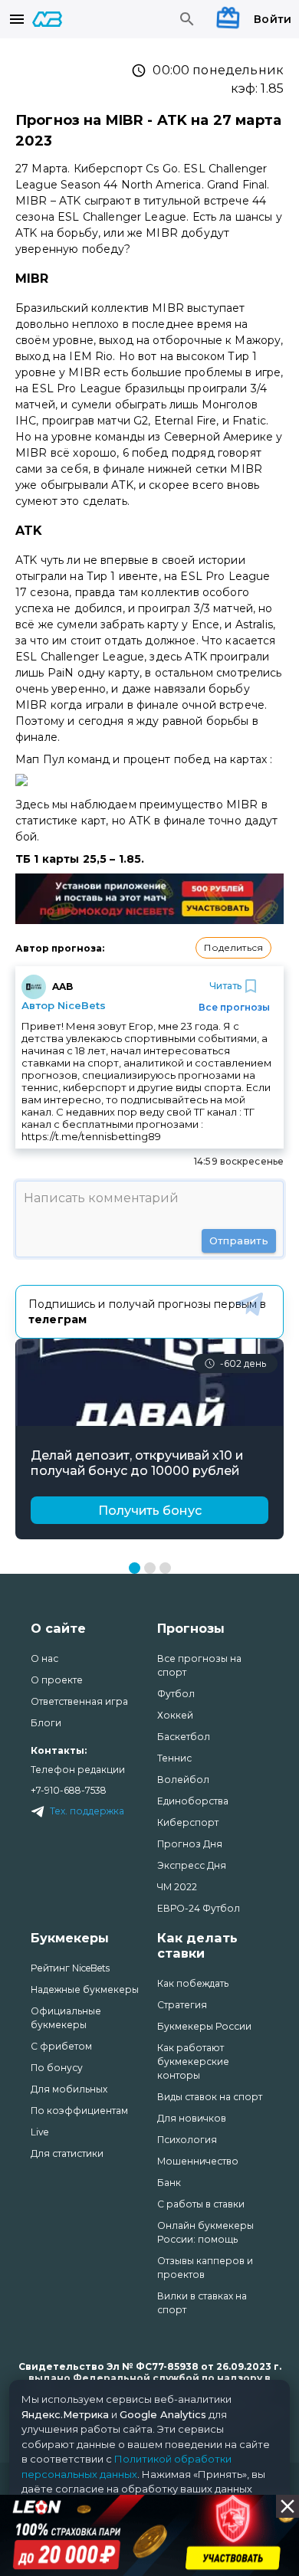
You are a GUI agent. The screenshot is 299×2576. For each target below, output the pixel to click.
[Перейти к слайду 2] (150, 1568)
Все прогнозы (234, 1007)
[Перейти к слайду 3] (165, 1568)
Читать (225, 986)
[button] (233, 948)
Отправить (239, 1240)
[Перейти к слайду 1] (135, 1568)
